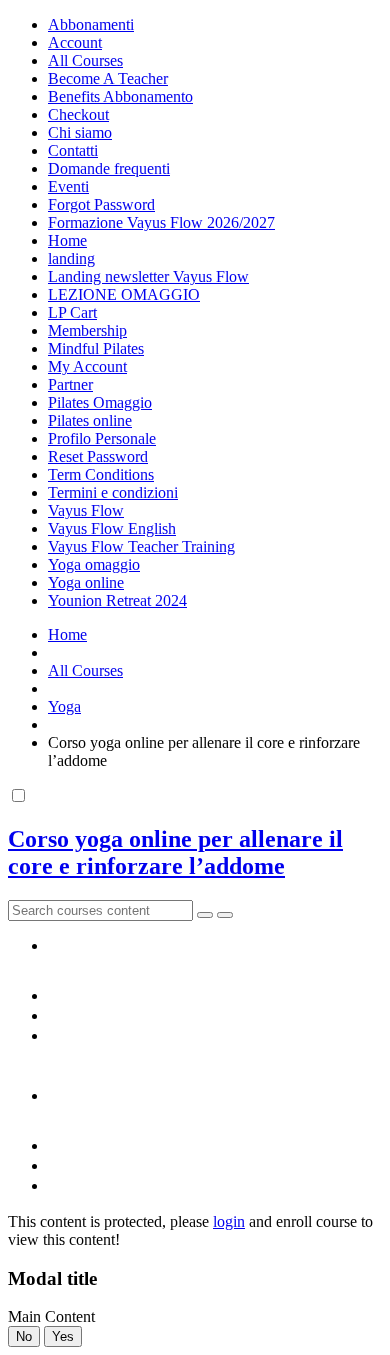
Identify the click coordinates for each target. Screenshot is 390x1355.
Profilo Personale (102, 438)
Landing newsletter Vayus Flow (148, 276)
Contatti (73, 150)
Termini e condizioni (113, 492)
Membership (87, 330)
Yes (63, 1336)
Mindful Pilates (96, 348)
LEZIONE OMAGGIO (124, 294)
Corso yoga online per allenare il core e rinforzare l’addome (175, 852)
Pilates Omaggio (100, 402)
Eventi (68, 186)
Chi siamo (80, 132)
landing (71, 258)
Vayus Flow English (112, 528)
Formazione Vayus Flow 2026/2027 (161, 222)
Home (67, 240)
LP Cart (72, 312)
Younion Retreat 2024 (117, 600)
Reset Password (98, 456)
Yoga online (86, 582)
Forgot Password (101, 204)
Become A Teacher (108, 78)
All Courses (85, 60)
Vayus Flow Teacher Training (141, 546)
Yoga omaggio (94, 564)
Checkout (78, 114)
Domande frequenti (109, 168)
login (229, 1221)
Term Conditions (101, 474)
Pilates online (90, 420)
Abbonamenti (91, 24)
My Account (87, 366)
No (24, 1336)
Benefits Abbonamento (120, 96)
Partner (70, 384)
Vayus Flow (86, 510)
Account (75, 42)
